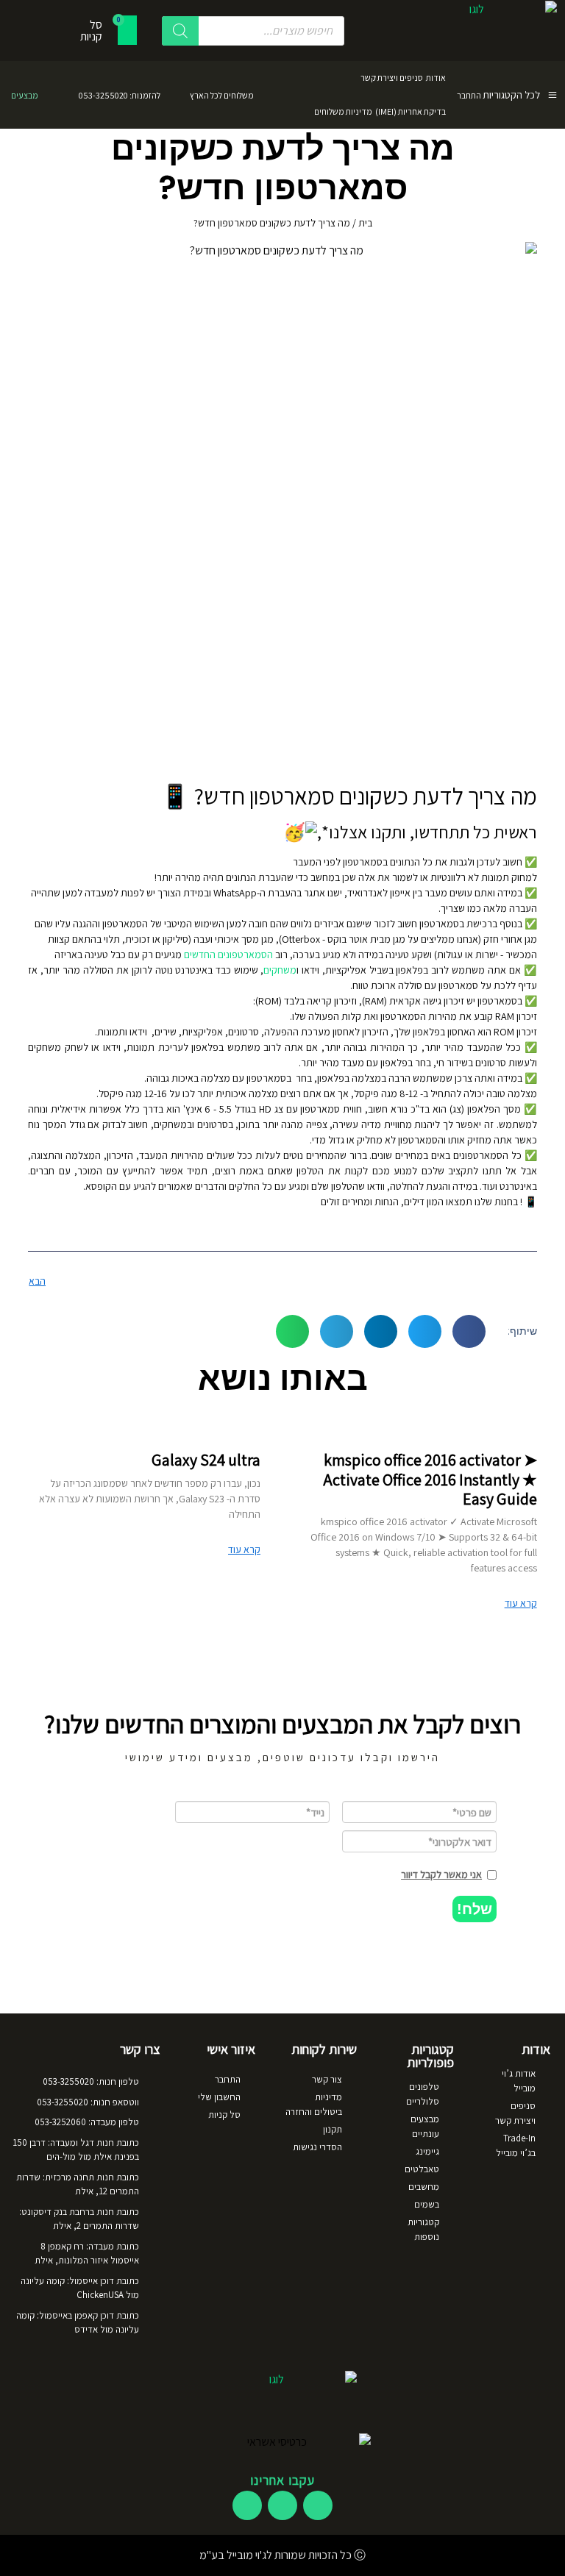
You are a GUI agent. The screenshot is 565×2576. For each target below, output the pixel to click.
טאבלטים (422, 2169)
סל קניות (224, 2115)
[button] (469, 1331)
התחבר (469, 95)
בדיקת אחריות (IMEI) (411, 111)
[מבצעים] (55, 95)
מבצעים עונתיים (425, 2126)
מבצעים (25, 95)
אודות (436, 78)
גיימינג (427, 2151)
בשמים (427, 2204)
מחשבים (424, 2187)
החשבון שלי (219, 2097)
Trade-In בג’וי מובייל (516, 2145)
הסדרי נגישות (317, 2147)
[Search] (180, 31)
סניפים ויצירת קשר (392, 78)
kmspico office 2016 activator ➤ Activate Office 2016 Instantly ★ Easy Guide (430, 1479)
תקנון (333, 2129)
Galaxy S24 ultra (206, 1460)
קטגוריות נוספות (423, 2229)
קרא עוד (521, 1603)
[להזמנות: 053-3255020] (177, 95)
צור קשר (327, 2079)
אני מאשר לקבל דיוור (441, 1874)
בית (365, 223)
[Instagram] (282, 2505)
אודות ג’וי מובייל (519, 2081)
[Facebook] (318, 2505)
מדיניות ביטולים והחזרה (314, 2104)
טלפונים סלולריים (423, 2094)
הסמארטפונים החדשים (228, 955)
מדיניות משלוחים (343, 111)
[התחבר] (491, 95)
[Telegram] (247, 2505)
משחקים (280, 970)
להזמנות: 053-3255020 (120, 95)
